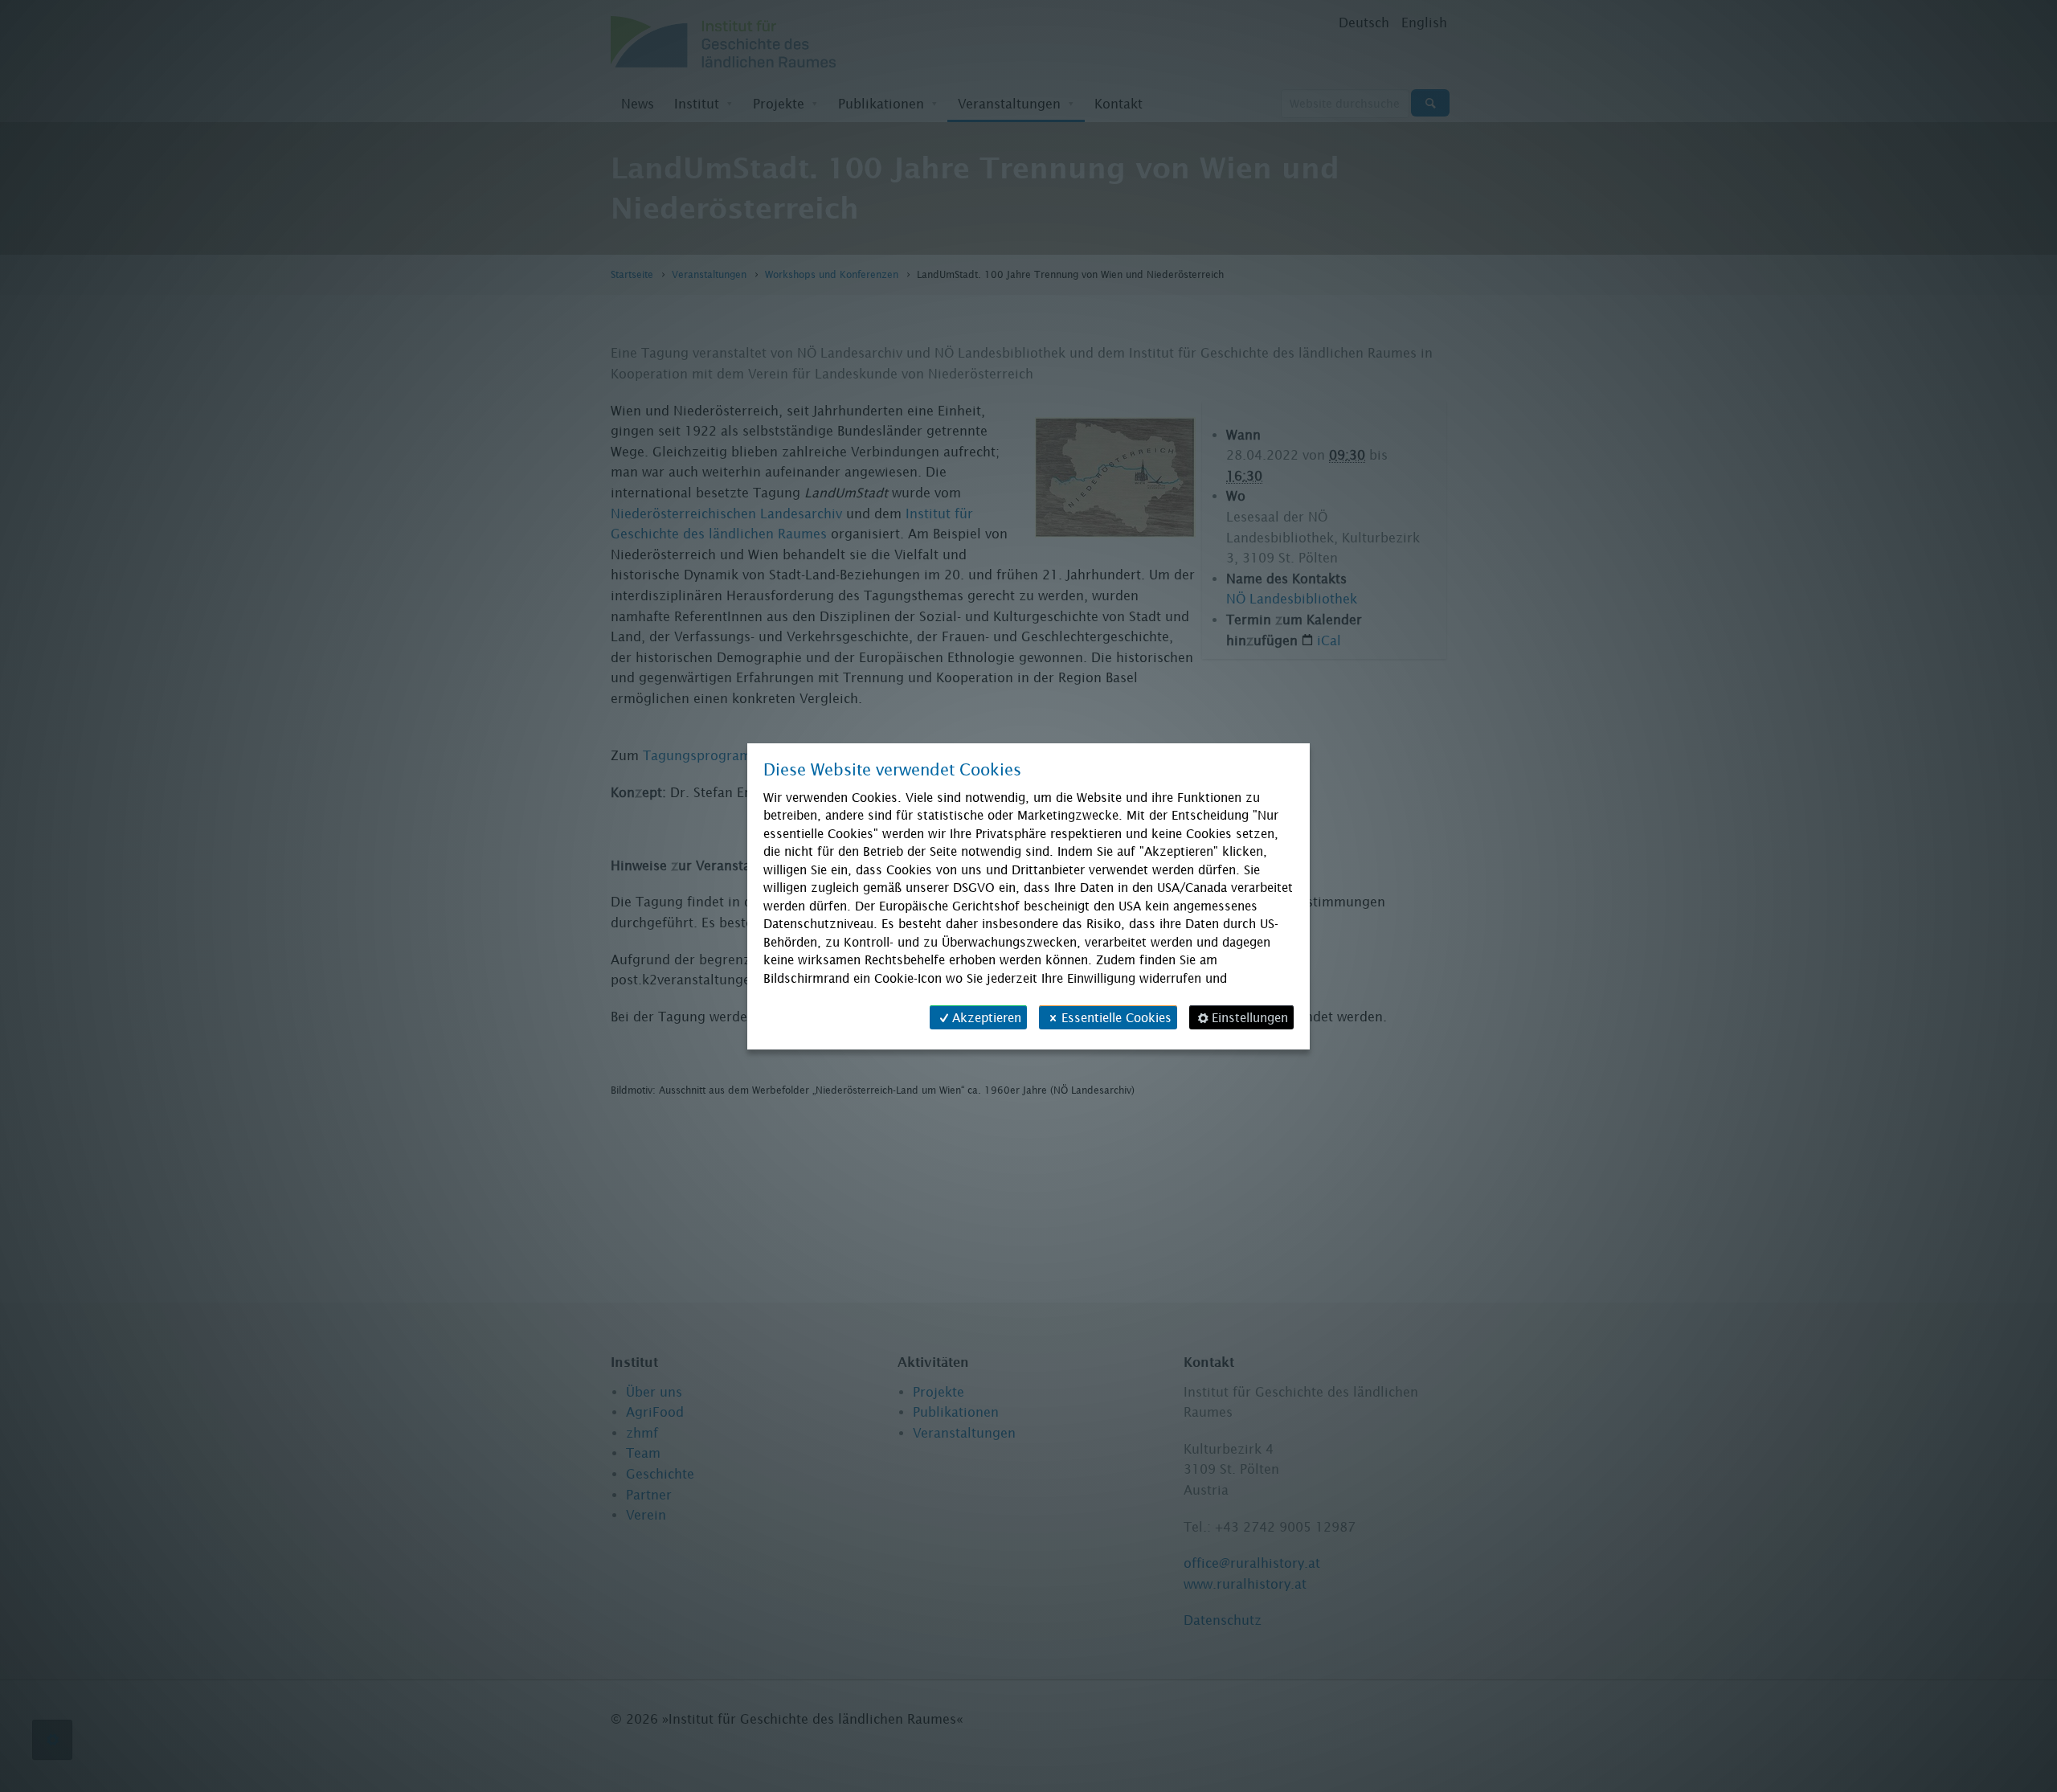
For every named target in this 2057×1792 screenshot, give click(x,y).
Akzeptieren (987, 1017)
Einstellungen (1250, 1017)
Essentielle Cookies (1116, 1017)
